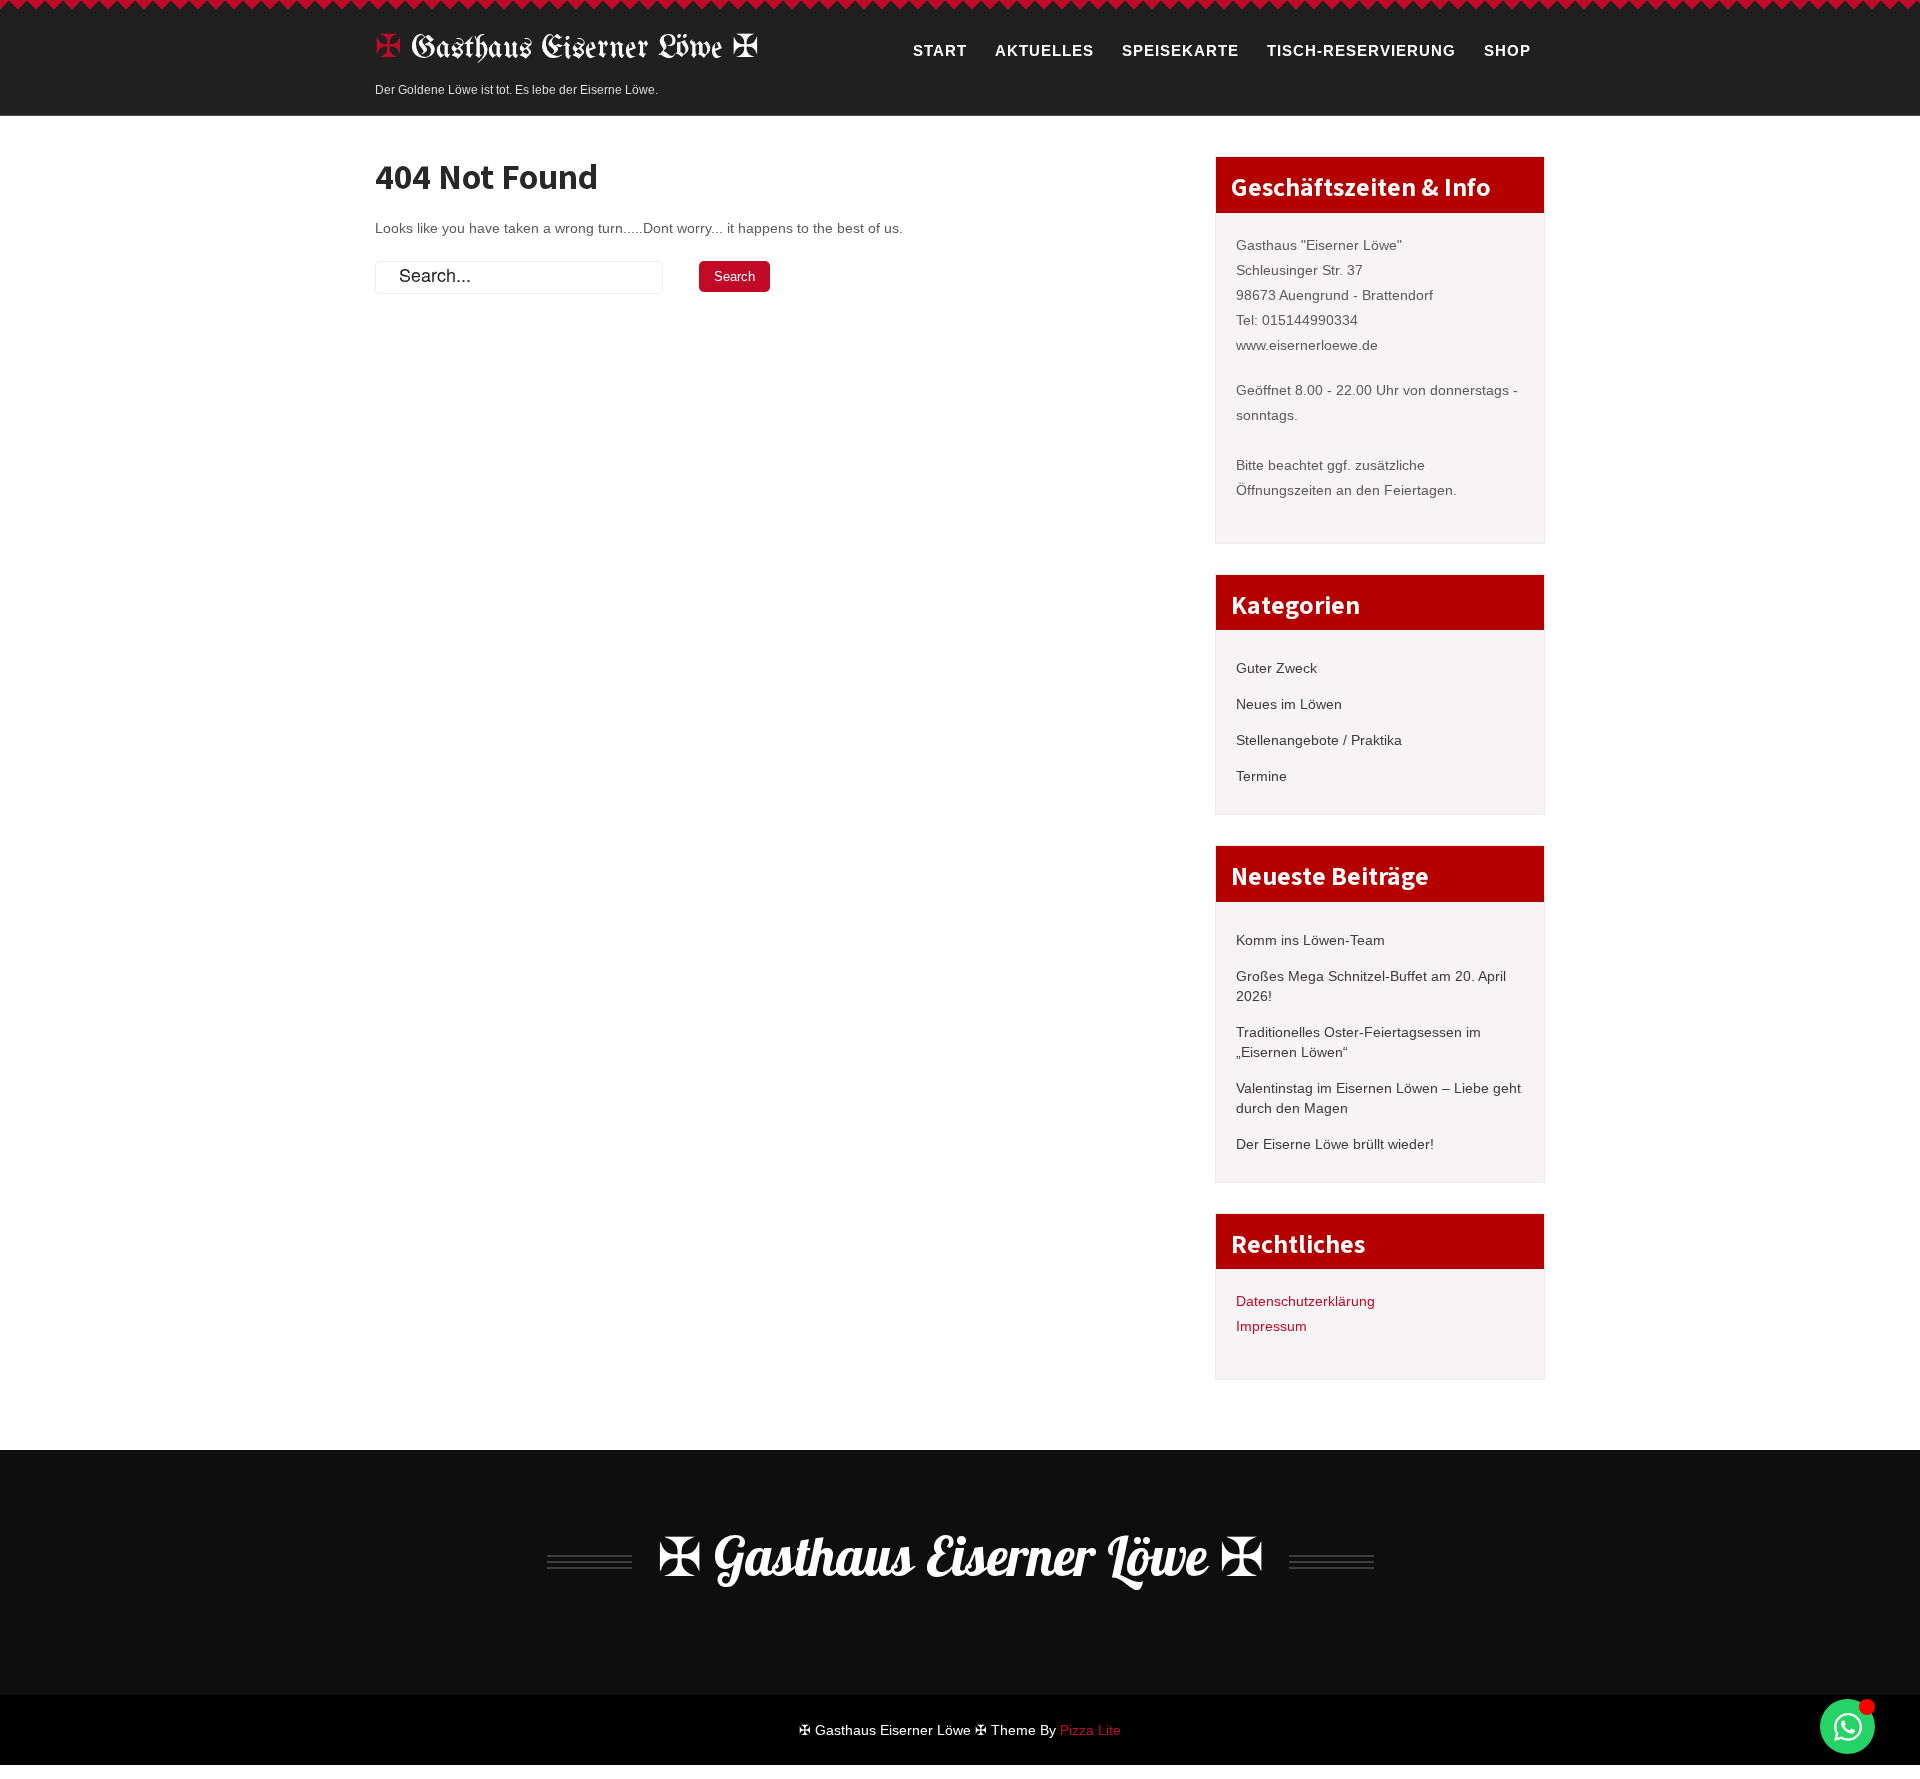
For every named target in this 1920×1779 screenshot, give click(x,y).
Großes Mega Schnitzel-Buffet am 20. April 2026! (1371, 986)
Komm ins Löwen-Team (1310, 940)
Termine (1261, 776)
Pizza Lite (1090, 1730)
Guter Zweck (1276, 668)
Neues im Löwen (1289, 704)
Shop (1507, 50)
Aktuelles (1044, 50)
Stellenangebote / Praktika (1319, 740)
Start (940, 50)
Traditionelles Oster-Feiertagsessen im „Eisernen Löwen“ (1358, 1042)
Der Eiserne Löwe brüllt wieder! (1335, 1144)
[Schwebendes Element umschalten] (1847, 1726)
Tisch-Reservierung (1361, 50)
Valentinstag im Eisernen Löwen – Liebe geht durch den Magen (1378, 1098)
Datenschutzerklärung (1305, 1301)
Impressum (1271, 1326)
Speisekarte (1180, 50)
